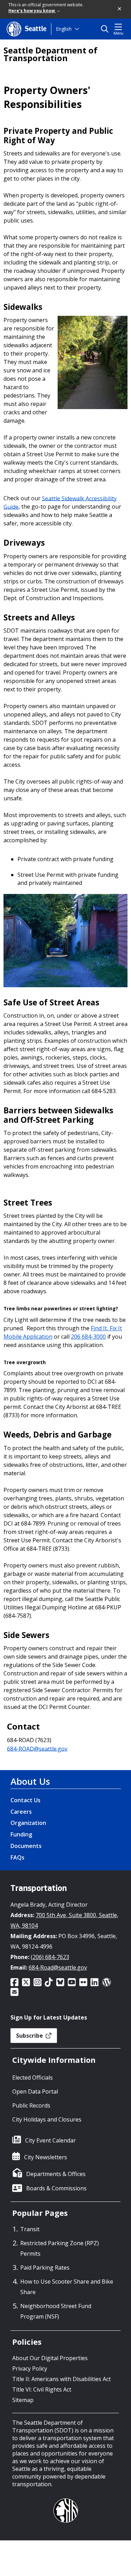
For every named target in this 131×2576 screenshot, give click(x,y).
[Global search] (106, 29)
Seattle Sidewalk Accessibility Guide (60, 502)
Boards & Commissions (56, 2188)
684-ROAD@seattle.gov (37, 1748)
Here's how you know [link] (32, 11)
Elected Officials (32, 2077)
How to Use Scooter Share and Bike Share (67, 2287)
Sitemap (23, 2400)
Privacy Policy (30, 2368)
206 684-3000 (88, 1337)
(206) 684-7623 (50, 1957)
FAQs (17, 1857)
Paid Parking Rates (45, 2268)
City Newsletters (46, 2157)
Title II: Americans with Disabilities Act (61, 2379)
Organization (28, 1823)
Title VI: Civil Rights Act (42, 2389)
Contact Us (26, 1800)
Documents (26, 1846)
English (64, 29)
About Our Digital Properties (50, 2358)
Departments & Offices (56, 2174)
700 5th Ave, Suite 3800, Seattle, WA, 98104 (64, 1920)
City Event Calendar (50, 2140)
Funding (21, 1834)
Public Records (31, 2105)
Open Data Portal (35, 2091)
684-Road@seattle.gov (58, 1967)
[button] (120, 9)
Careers (21, 1812)
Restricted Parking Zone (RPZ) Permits (60, 2248)
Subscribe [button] (30, 2036)
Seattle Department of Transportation (50, 54)
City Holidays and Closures (47, 2119)
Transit (30, 2229)
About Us (30, 1781)
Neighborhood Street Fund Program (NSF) (56, 2311)
